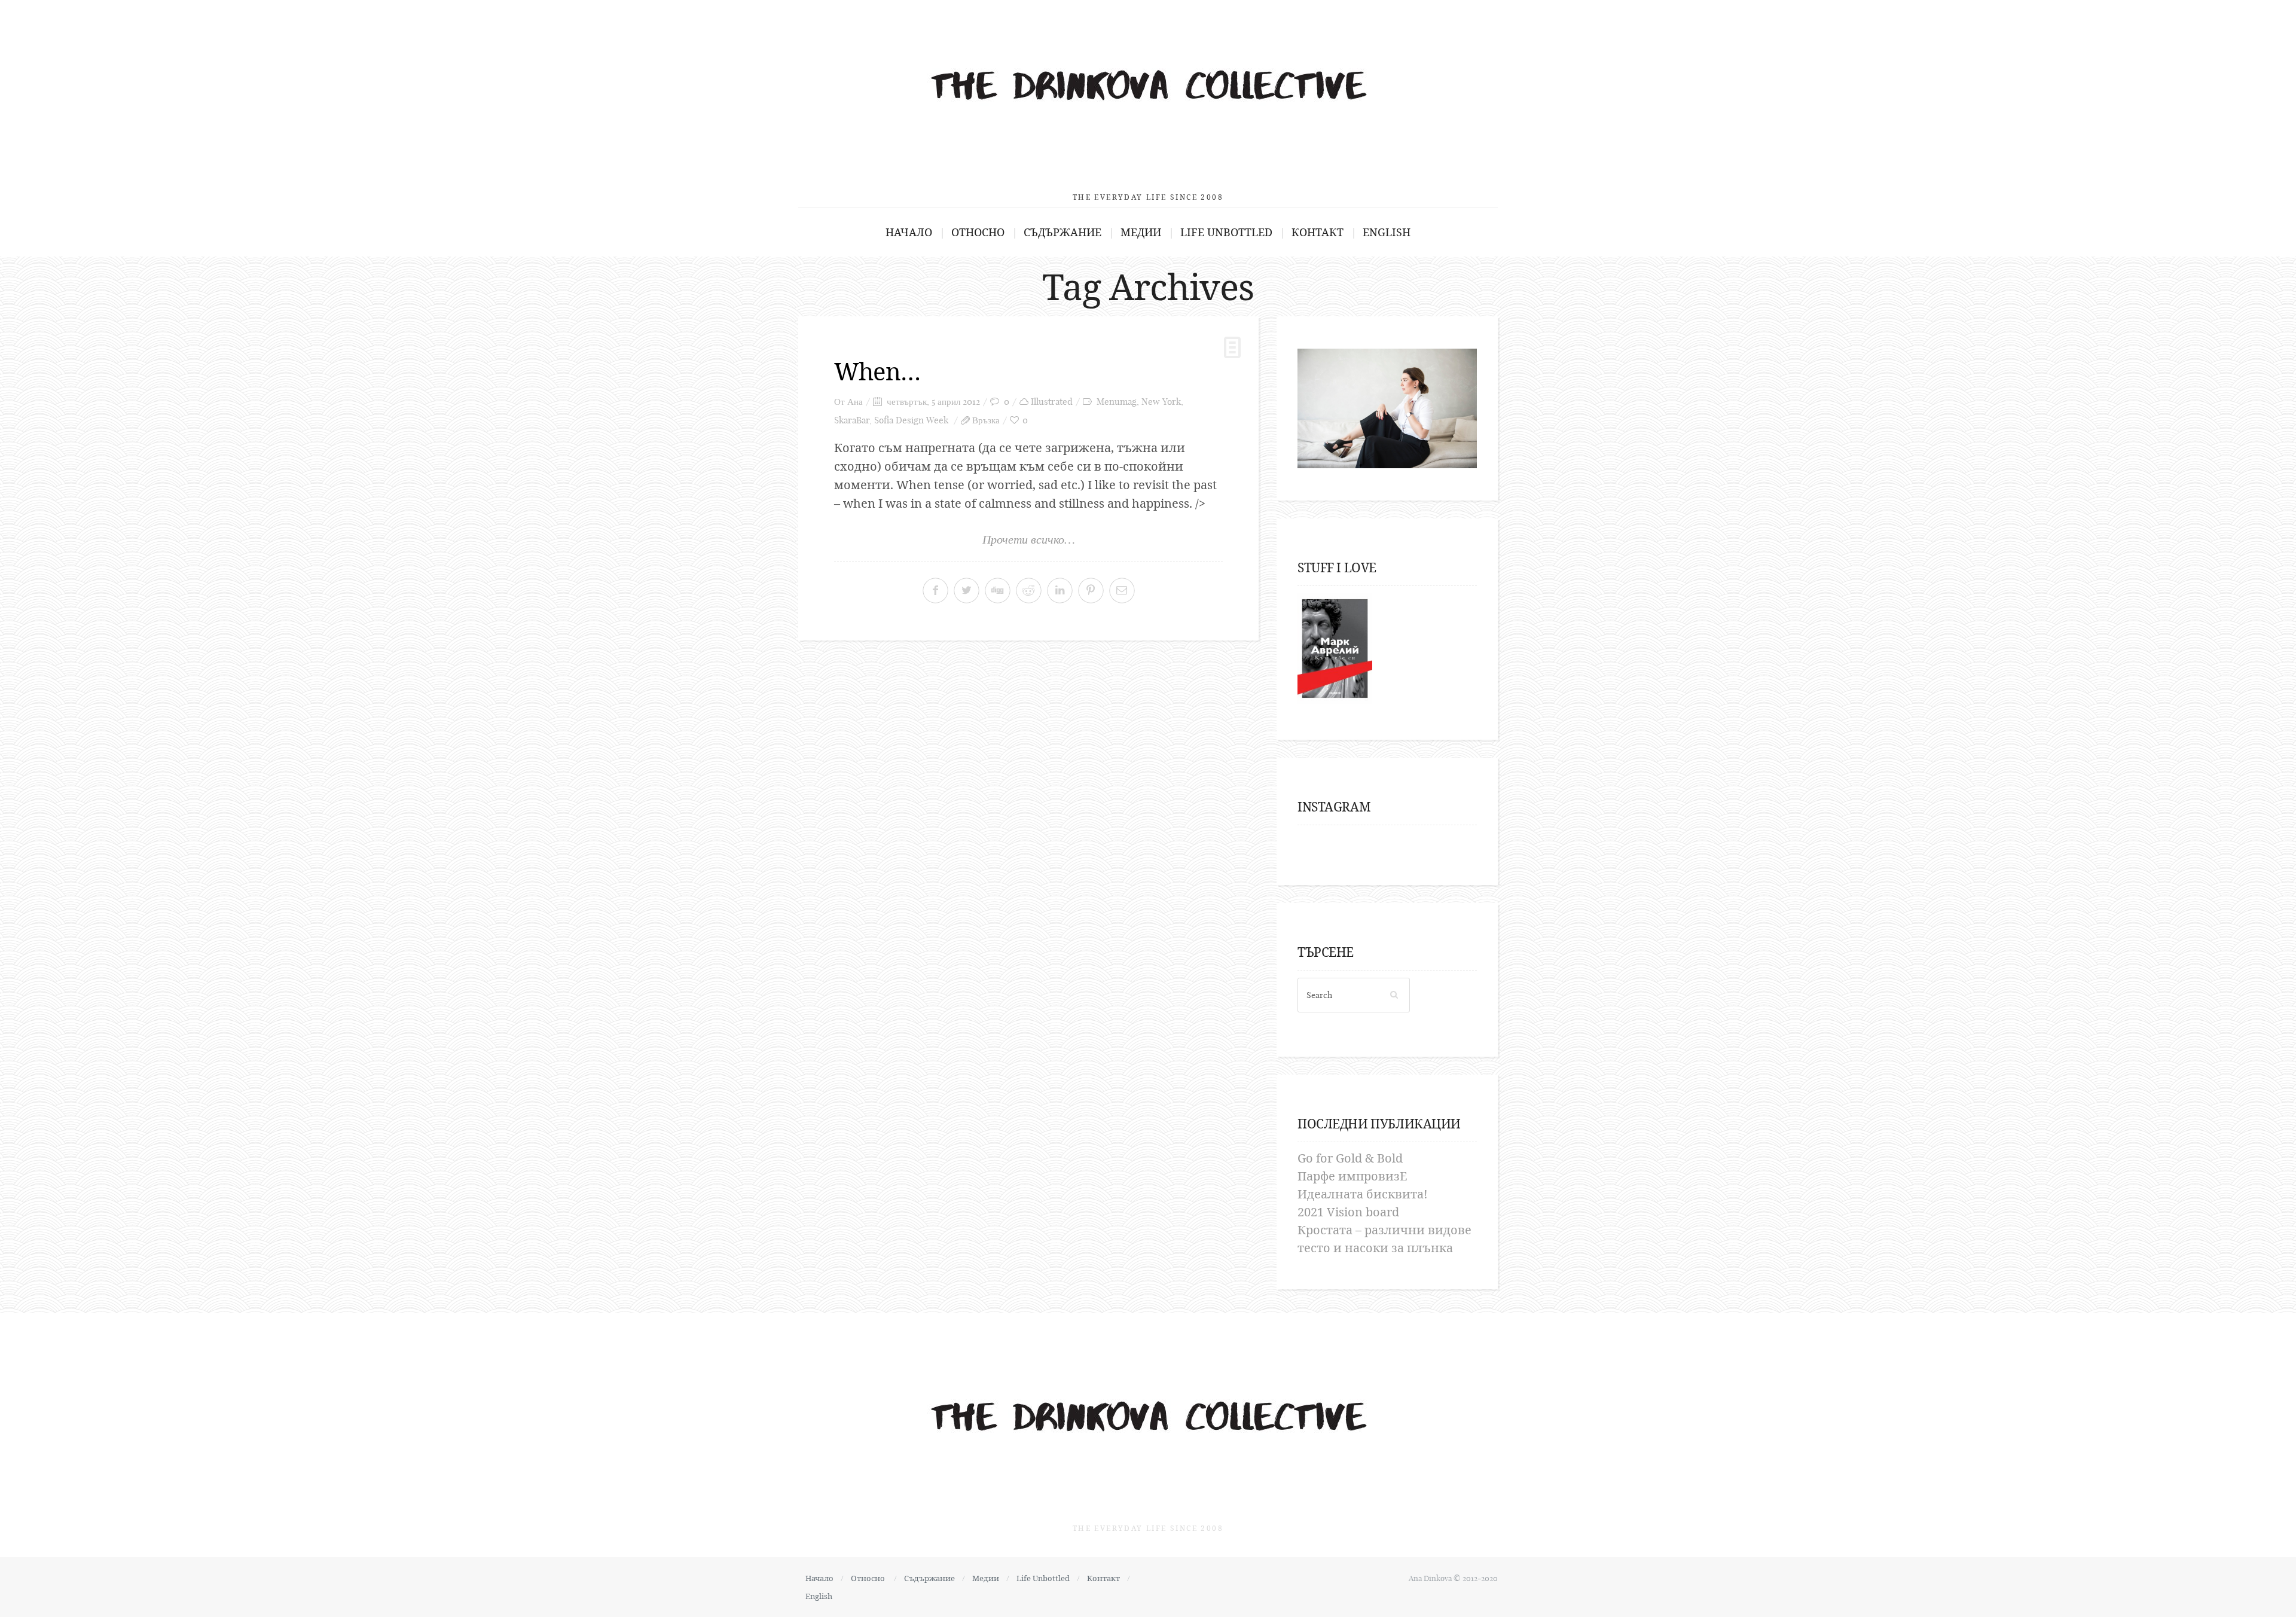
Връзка (986, 420)
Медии (1141, 232)
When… (877, 371)
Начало (909, 232)
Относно (978, 232)
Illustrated (1052, 402)
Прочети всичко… (1029, 539)
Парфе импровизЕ (1352, 1176)
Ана (855, 402)
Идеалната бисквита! (1363, 1194)
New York (1161, 402)
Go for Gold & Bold (1350, 1158)
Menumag (1117, 402)
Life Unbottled (1226, 232)
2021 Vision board (1348, 1212)
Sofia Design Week (911, 420)
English (1387, 232)
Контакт (1318, 232)
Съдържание (1062, 232)
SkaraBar (852, 420)
